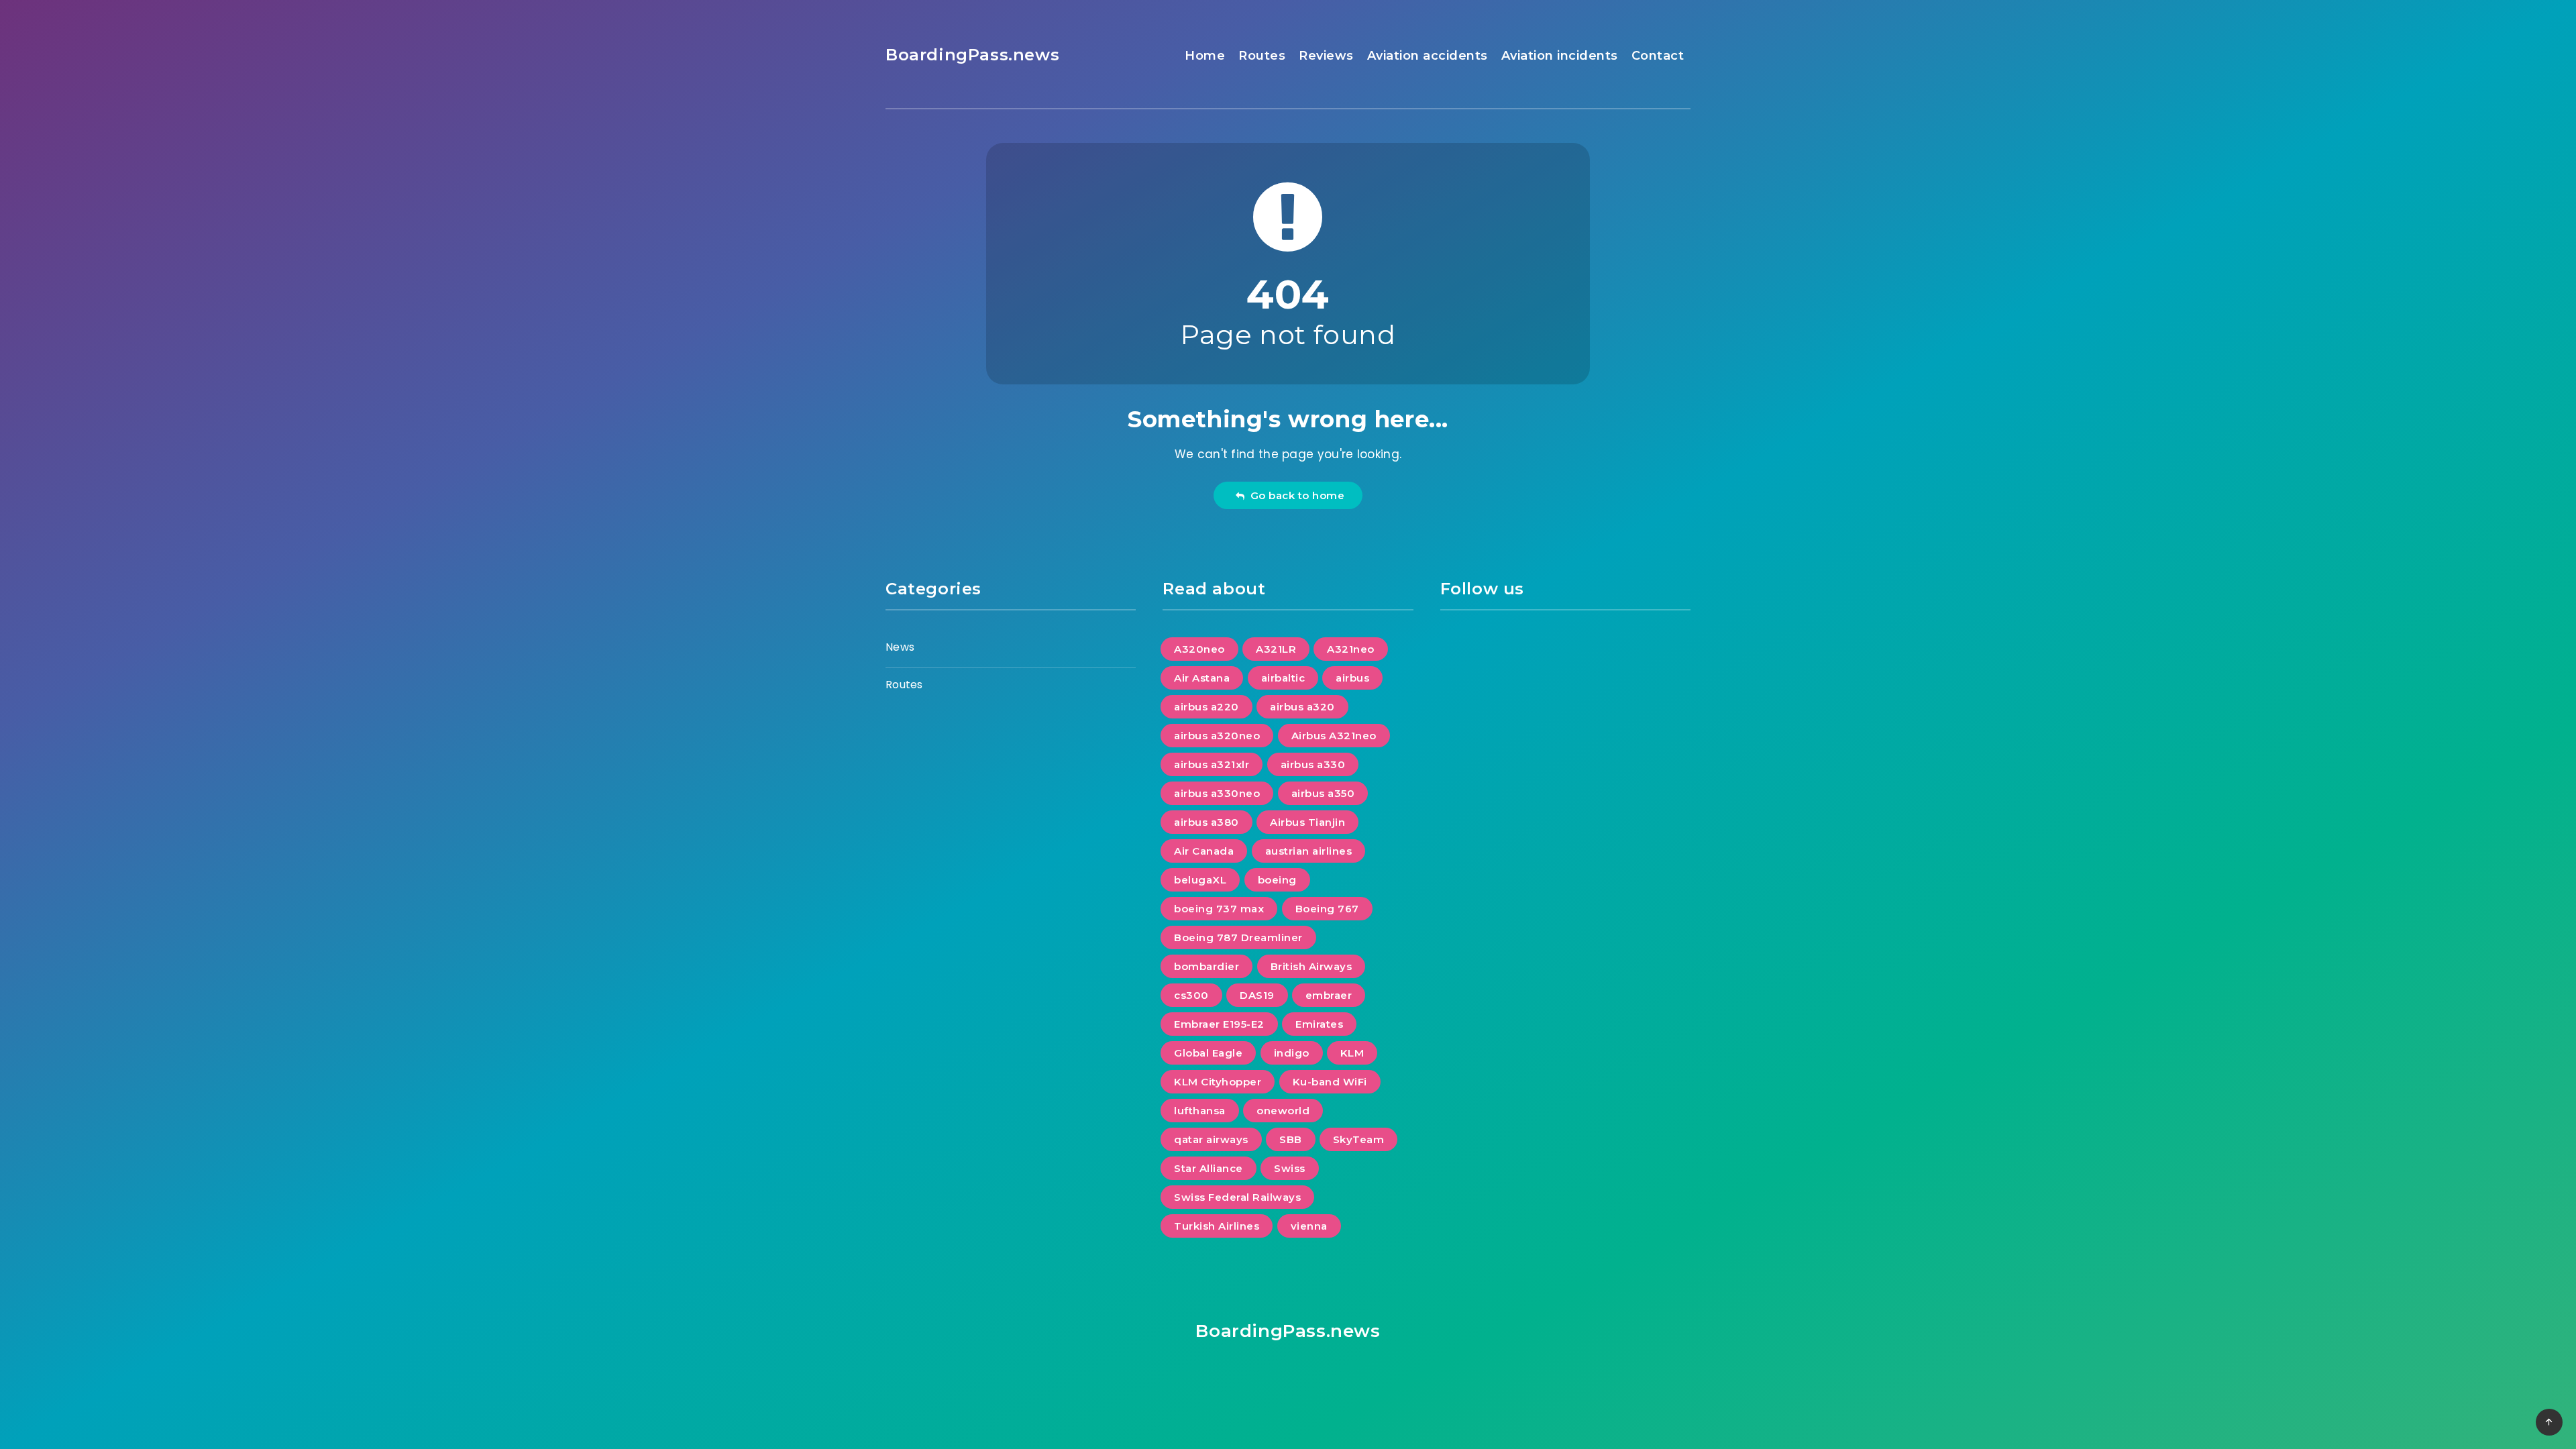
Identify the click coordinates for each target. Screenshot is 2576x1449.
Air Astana (1202, 678)
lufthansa (1200, 1111)
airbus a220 (1206, 707)
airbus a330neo (1217, 793)
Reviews (1326, 56)
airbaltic (1283, 678)
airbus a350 (1323, 793)
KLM (1352, 1053)
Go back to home (1295, 495)
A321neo (1351, 649)
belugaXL (1200, 880)
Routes (1262, 56)
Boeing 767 (1327, 909)
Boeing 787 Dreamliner (1238, 937)
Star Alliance (1209, 1168)
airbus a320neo (1217, 736)
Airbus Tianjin (1307, 822)
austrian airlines (1309, 851)
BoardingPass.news (972, 55)
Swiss (1290, 1168)
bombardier (1206, 966)
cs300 (1191, 995)
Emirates (1319, 1024)
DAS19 (1257, 995)
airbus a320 (1302, 707)
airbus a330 (1313, 764)
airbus (1352, 678)
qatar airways (1211, 1139)
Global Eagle (1208, 1053)
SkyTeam (1359, 1139)
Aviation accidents (1428, 56)
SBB (1291, 1139)
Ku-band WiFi (1330, 1082)
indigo (1292, 1053)
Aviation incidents (1560, 56)
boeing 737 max (1219, 909)
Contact (1658, 56)
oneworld (1283, 1111)
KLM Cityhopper (1218, 1082)
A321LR (1276, 649)
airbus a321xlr (1212, 764)
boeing (1277, 880)
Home (1205, 56)
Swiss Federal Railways (1237, 1197)
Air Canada (1204, 851)
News (900, 647)
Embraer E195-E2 (1219, 1024)
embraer (1329, 995)
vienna (1309, 1226)
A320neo (1199, 649)
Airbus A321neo (1334, 736)
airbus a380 (1206, 822)
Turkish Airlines (1217, 1226)
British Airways (1311, 966)
